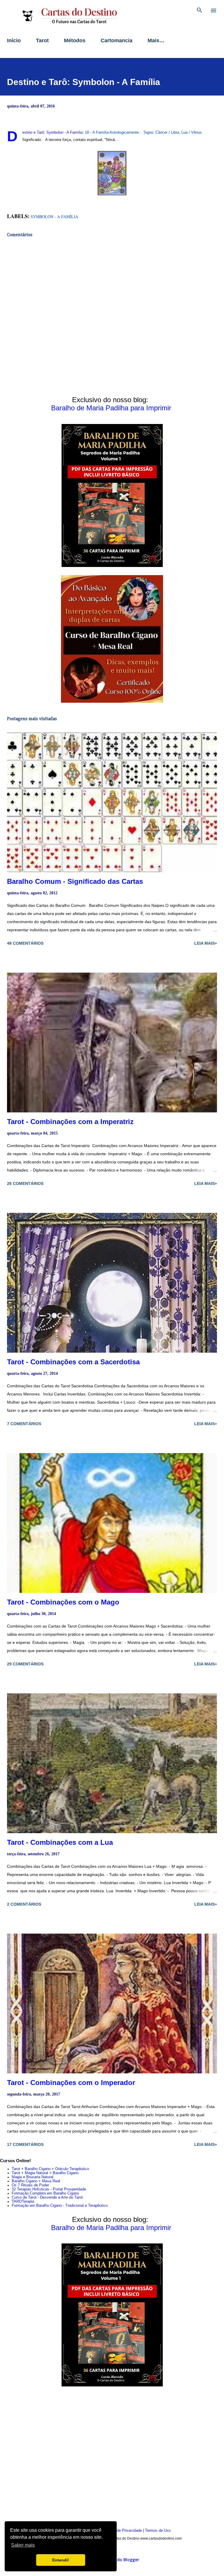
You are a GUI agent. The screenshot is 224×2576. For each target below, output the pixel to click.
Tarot (42, 40)
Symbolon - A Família (54, 217)
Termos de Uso (158, 2531)
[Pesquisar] (199, 10)
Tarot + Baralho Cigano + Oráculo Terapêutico (50, 2169)
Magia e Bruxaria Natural (33, 2177)
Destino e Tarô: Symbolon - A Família (84, 82)
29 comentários (25, 1664)
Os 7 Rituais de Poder (30, 2185)
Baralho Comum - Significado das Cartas (75, 881)
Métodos (75, 40)
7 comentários (24, 1424)
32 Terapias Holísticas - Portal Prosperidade (49, 2189)
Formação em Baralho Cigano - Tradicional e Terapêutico (60, 2206)
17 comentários (25, 2144)
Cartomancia (117, 40)
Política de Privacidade (122, 2531)
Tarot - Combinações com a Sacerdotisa (73, 1362)
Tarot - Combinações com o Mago (63, 1602)
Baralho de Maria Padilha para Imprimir (111, 408)
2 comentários (24, 1904)
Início (14, 40)
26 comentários (25, 1183)
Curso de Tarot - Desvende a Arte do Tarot (47, 2197)
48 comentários (25, 943)
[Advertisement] (112, 2458)
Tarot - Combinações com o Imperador (71, 2083)
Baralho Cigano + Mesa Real (36, 2181)
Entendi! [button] (61, 2560)
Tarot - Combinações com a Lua (60, 1842)
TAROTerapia (23, 2202)
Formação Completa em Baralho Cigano (45, 2193)
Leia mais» (206, 943)
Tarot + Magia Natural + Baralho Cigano (45, 2173)
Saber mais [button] (23, 2545)
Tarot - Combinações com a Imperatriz (70, 1122)
